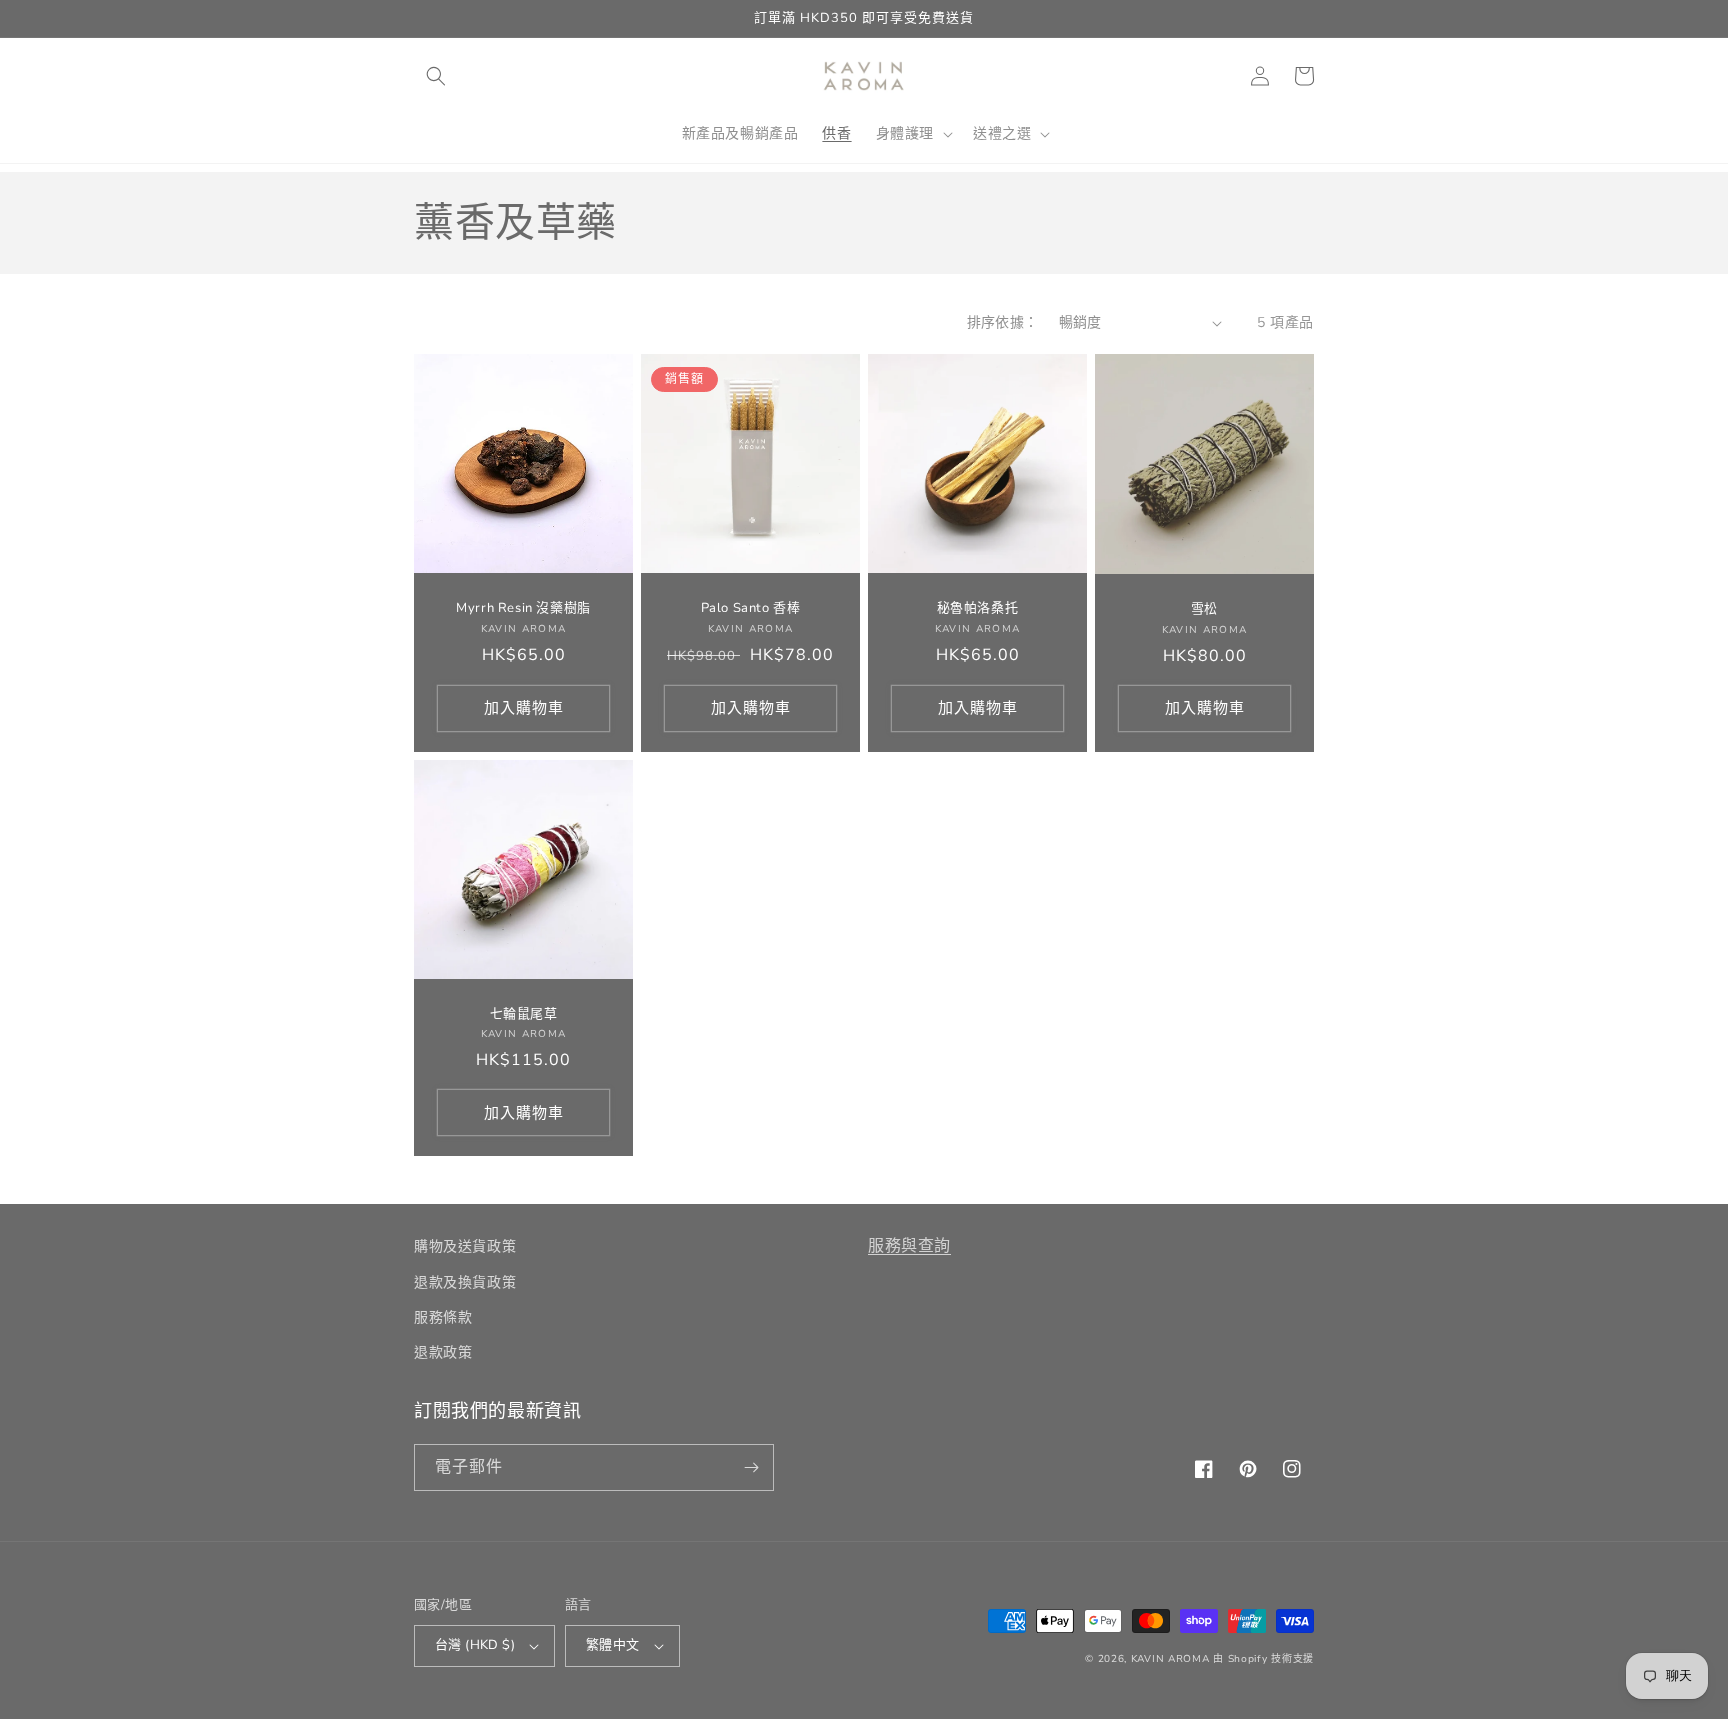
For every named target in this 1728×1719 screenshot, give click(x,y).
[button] (436, 76)
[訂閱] (751, 1467)
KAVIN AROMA (1170, 1659)
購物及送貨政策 (465, 1246)
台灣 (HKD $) (475, 1645)
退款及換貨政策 (465, 1282)
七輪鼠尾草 (524, 1014)
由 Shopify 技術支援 (1263, 1659)
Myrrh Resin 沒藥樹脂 (523, 608)
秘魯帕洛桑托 (978, 608)
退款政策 (443, 1352)
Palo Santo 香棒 (751, 608)
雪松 (1204, 609)
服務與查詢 (909, 1246)
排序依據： (1003, 322)
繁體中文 (613, 1645)
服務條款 (443, 1317)
